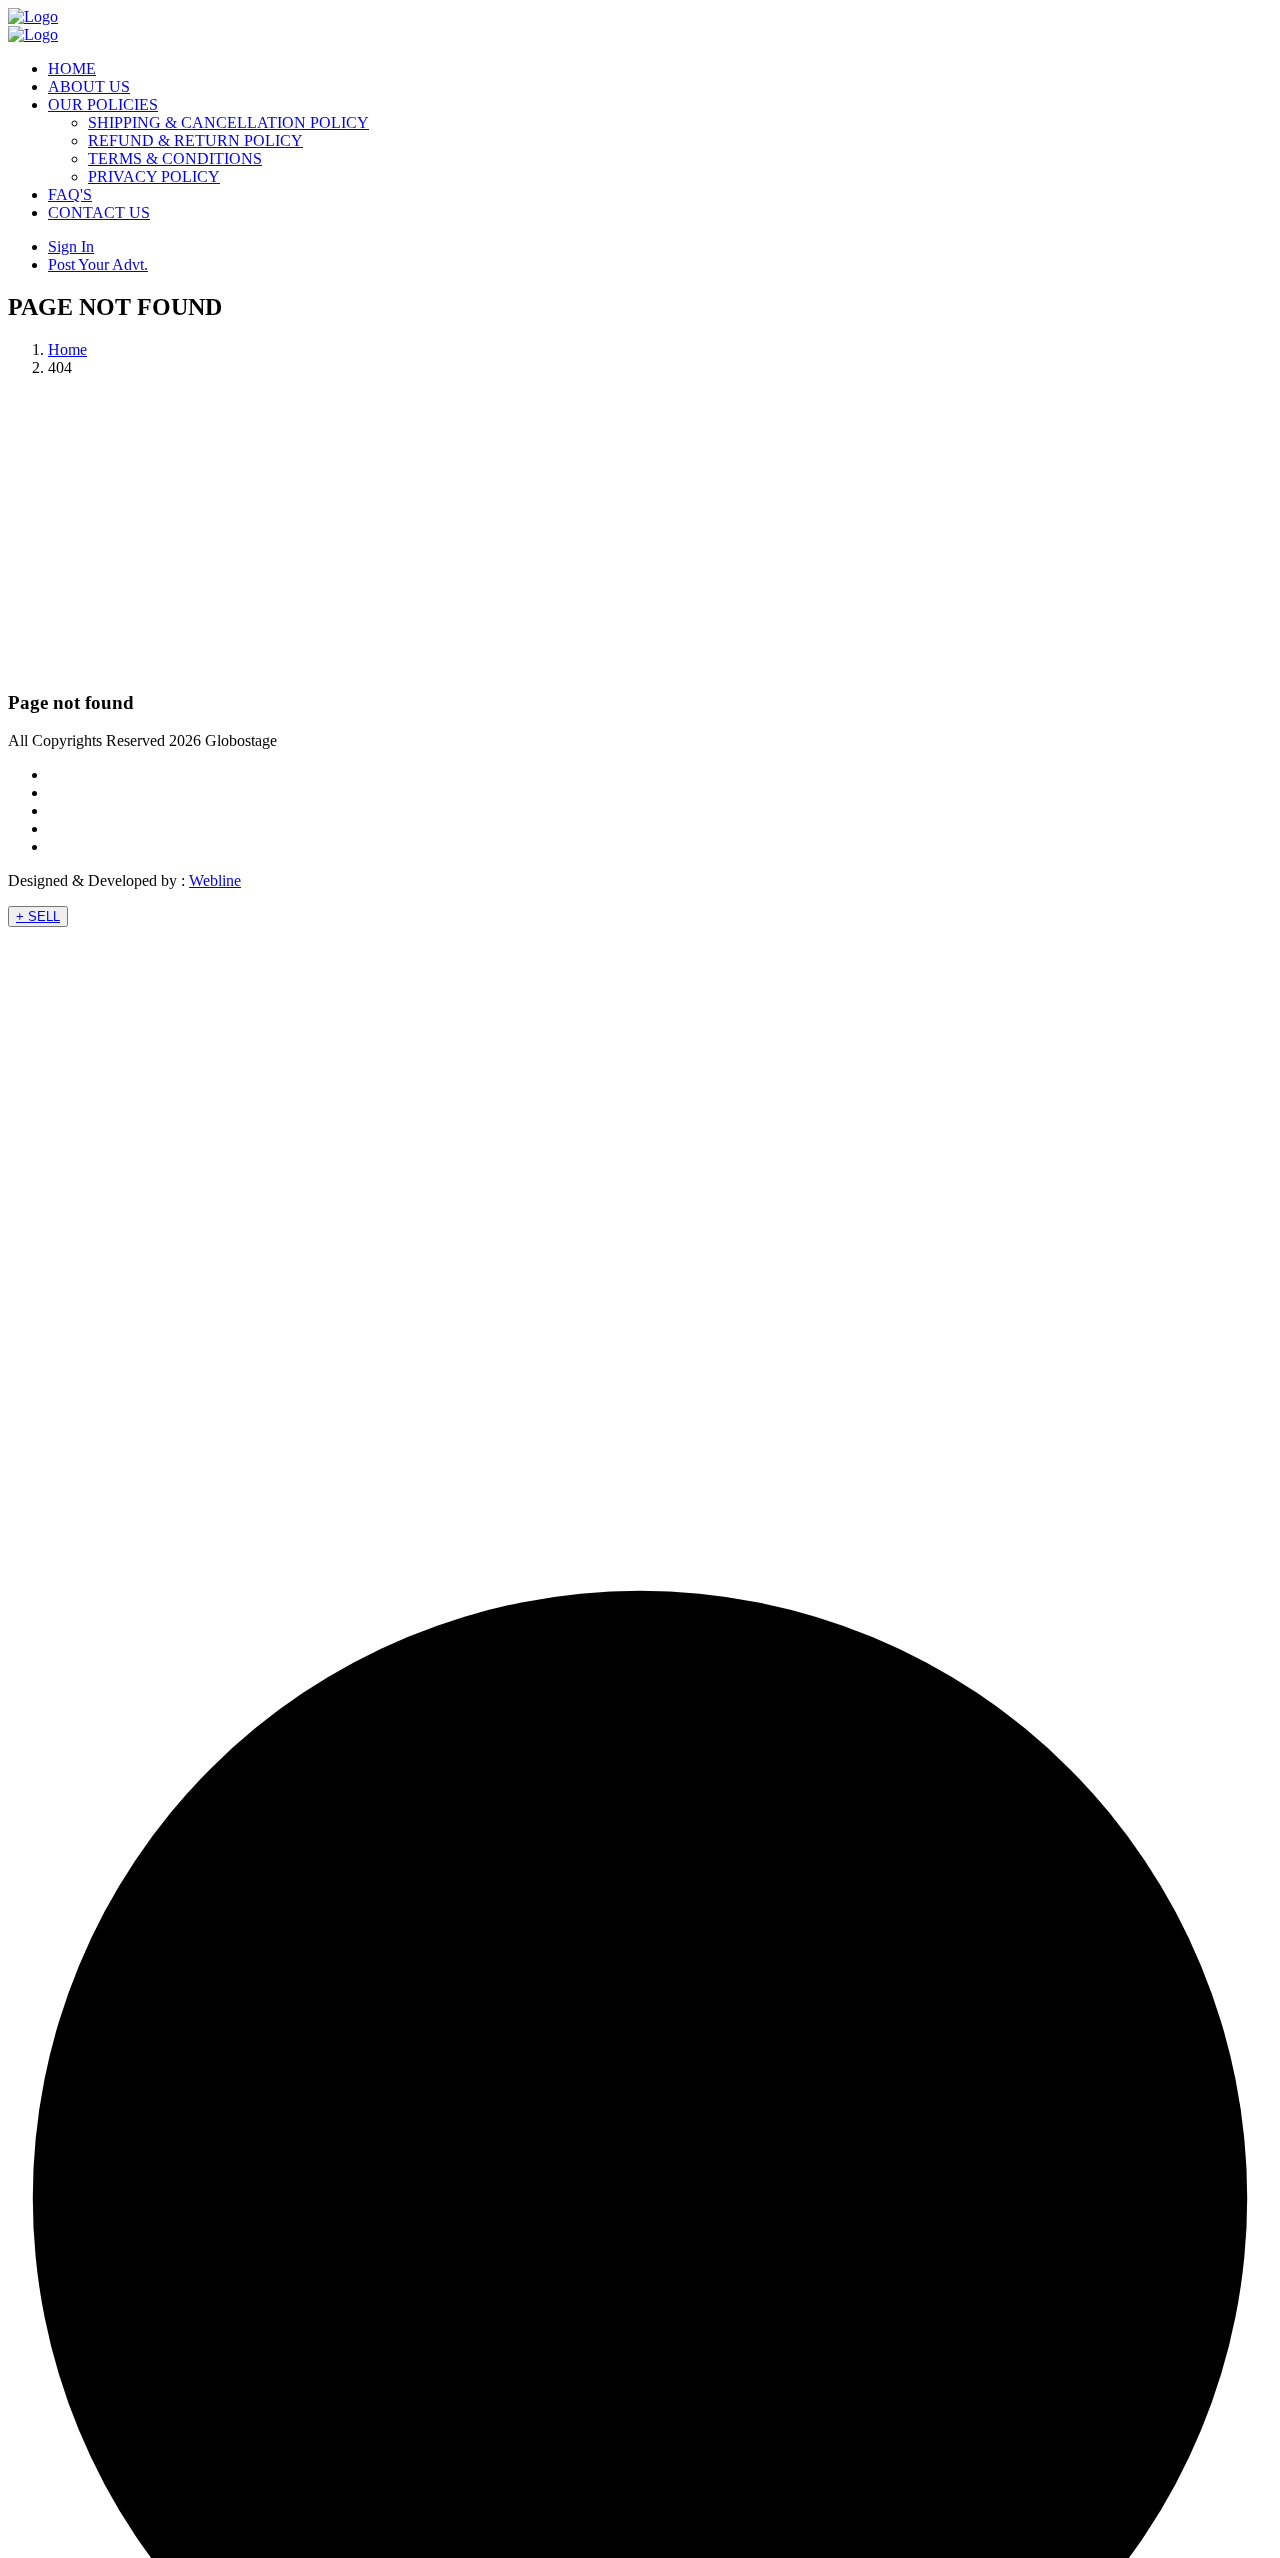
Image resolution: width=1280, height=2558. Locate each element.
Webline (215, 880)
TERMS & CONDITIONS (175, 158)
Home (67, 349)
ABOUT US (89, 86)
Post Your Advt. (98, 264)
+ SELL (38, 916)
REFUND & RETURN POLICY (195, 140)
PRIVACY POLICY (154, 176)
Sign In (71, 246)
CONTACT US (99, 212)
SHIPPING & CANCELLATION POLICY (228, 122)
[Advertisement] (640, 533)
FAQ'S (70, 194)
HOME (72, 68)
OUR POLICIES (103, 104)
